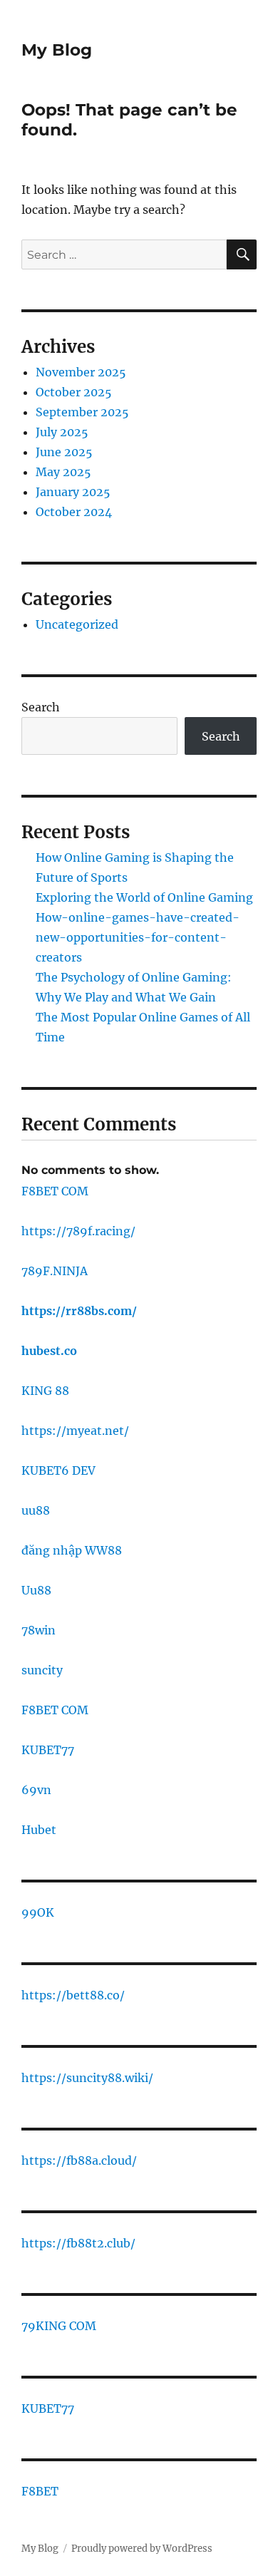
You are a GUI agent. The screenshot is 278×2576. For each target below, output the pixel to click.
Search (41, 707)
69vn (36, 1790)
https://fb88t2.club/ (78, 2243)
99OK (38, 1912)
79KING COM (59, 2326)
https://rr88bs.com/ (79, 1311)
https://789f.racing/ (78, 1231)
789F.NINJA (55, 1271)
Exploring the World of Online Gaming (144, 897)
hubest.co (49, 1351)
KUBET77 (48, 1750)
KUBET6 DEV (58, 1470)
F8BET (40, 2491)
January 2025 (73, 492)
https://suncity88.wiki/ (87, 2078)
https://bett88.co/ (73, 1995)
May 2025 (63, 472)
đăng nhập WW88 (72, 1550)
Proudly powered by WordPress (142, 2549)
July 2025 (62, 432)
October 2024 (74, 512)
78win (38, 1630)
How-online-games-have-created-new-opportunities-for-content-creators (138, 937)
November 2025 (81, 372)
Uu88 (36, 1590)
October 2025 (74, 392)
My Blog (57, 50)
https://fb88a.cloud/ (79, 2160)
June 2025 (64, 452)
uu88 (36, 1510)
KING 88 (45, 1391)
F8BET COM (55, 1191)
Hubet (39, 1830)
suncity (42, 1670)
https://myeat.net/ (75, 1431)
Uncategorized (77, 624)
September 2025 (82, 412)
